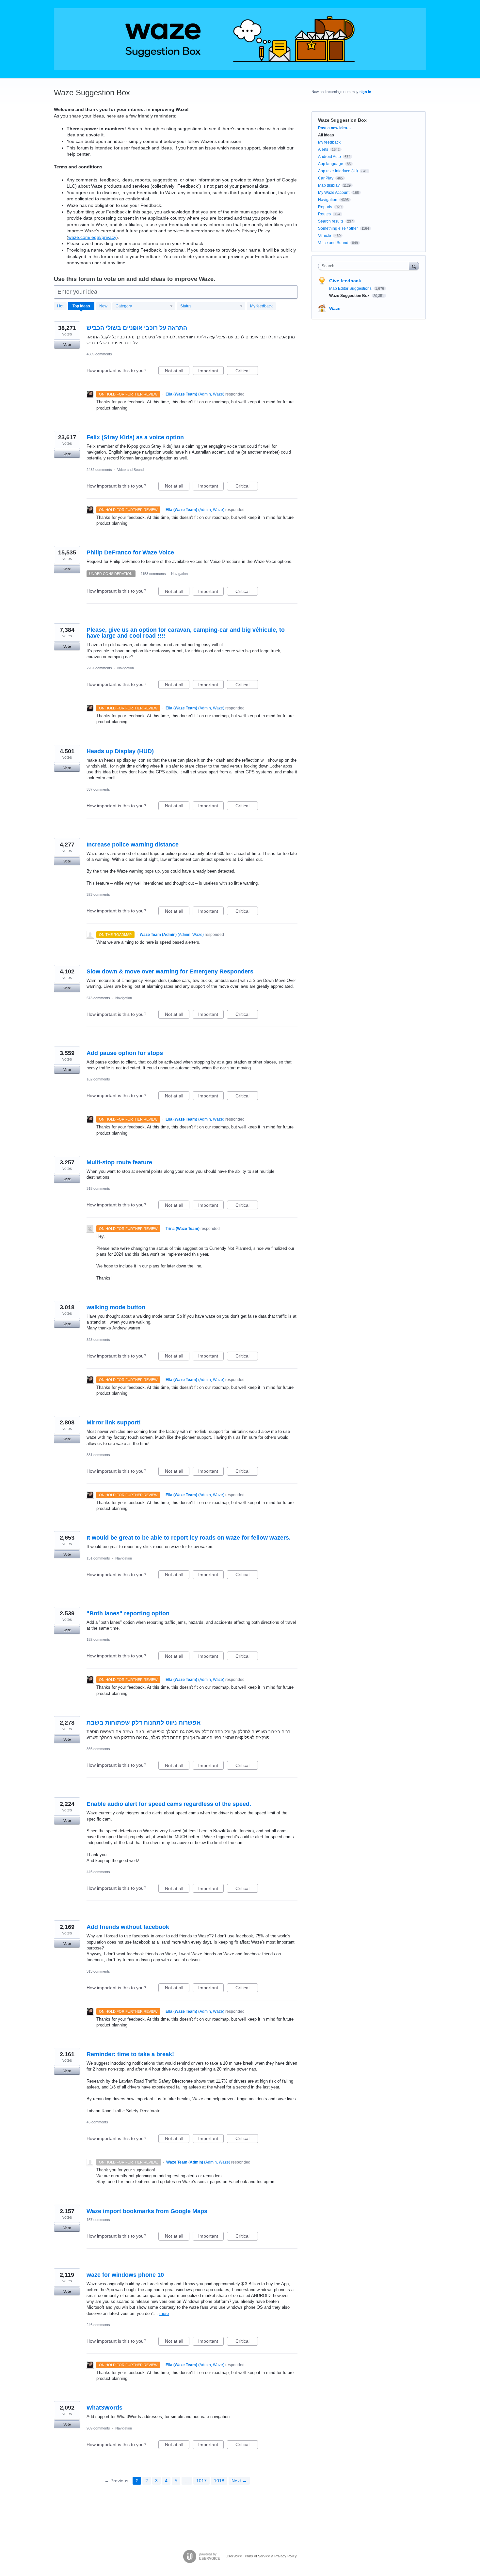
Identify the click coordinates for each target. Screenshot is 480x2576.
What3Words (104, 2408)
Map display (329, 185)
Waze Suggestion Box (350, 296)
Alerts (323, 149)
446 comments (98, 1872)
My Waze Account (334, 193)
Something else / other (338, 228)
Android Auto (329, 157)
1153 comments (153, 574)
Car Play (326, 178)
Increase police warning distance (133, 845)
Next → (239, 2481)
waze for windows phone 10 (125, 2275)
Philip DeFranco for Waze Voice (130, 552)
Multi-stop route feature (119, 1162)
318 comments (98, 1188)
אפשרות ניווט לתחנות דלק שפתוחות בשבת (144, 1723)
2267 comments (99, 668)
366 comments (98, 1749)
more (164, 2313)
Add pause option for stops (125, 1053)
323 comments (98, 894)
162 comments (98, 1079)
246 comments (98, 2325)
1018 (219, 2481)
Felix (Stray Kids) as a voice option (135, 437)
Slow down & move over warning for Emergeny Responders (170, 971)
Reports (325, 207)
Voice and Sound (130, 470)
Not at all (177, 372)
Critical (247, 372)
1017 (201, 2481)
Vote (67, 345)
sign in (365, 92)
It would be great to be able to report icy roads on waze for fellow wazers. (189, 1538)
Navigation (179, 574)
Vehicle (325, 236)
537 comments (98, 789)
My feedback (261, 306)
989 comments (98, 2428)
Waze (335, 308)
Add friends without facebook (128, 1927)
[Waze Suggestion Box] (240, 39)
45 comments (97, 2122)
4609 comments (99, 354)
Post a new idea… (335, 128)
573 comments (98, 998)
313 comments (98, 1971)
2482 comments (99, 470)
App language (331, 164)
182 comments (98, 1639)
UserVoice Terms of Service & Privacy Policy (261, 2556)
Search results (331, 221)
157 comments (98, 2220)
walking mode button (116, 1307)
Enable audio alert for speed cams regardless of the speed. (169, 1804)
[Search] (414, 266)
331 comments (98, 1455)
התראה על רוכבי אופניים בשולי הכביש (137, 328)
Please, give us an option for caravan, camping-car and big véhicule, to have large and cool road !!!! (186, 633)
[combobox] (365, 266)
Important (211, 372)
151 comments (98, 1558)
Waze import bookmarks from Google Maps (147, 2211)
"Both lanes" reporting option (128, 1613)
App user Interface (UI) (338, 171)
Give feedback (345, 281)
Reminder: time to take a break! (130, 2054)
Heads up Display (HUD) (120, 751)
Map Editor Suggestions (351, 288)
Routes (324, 214)
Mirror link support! (114, 1422)
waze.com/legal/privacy (92, 237)
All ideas (326, 135)
